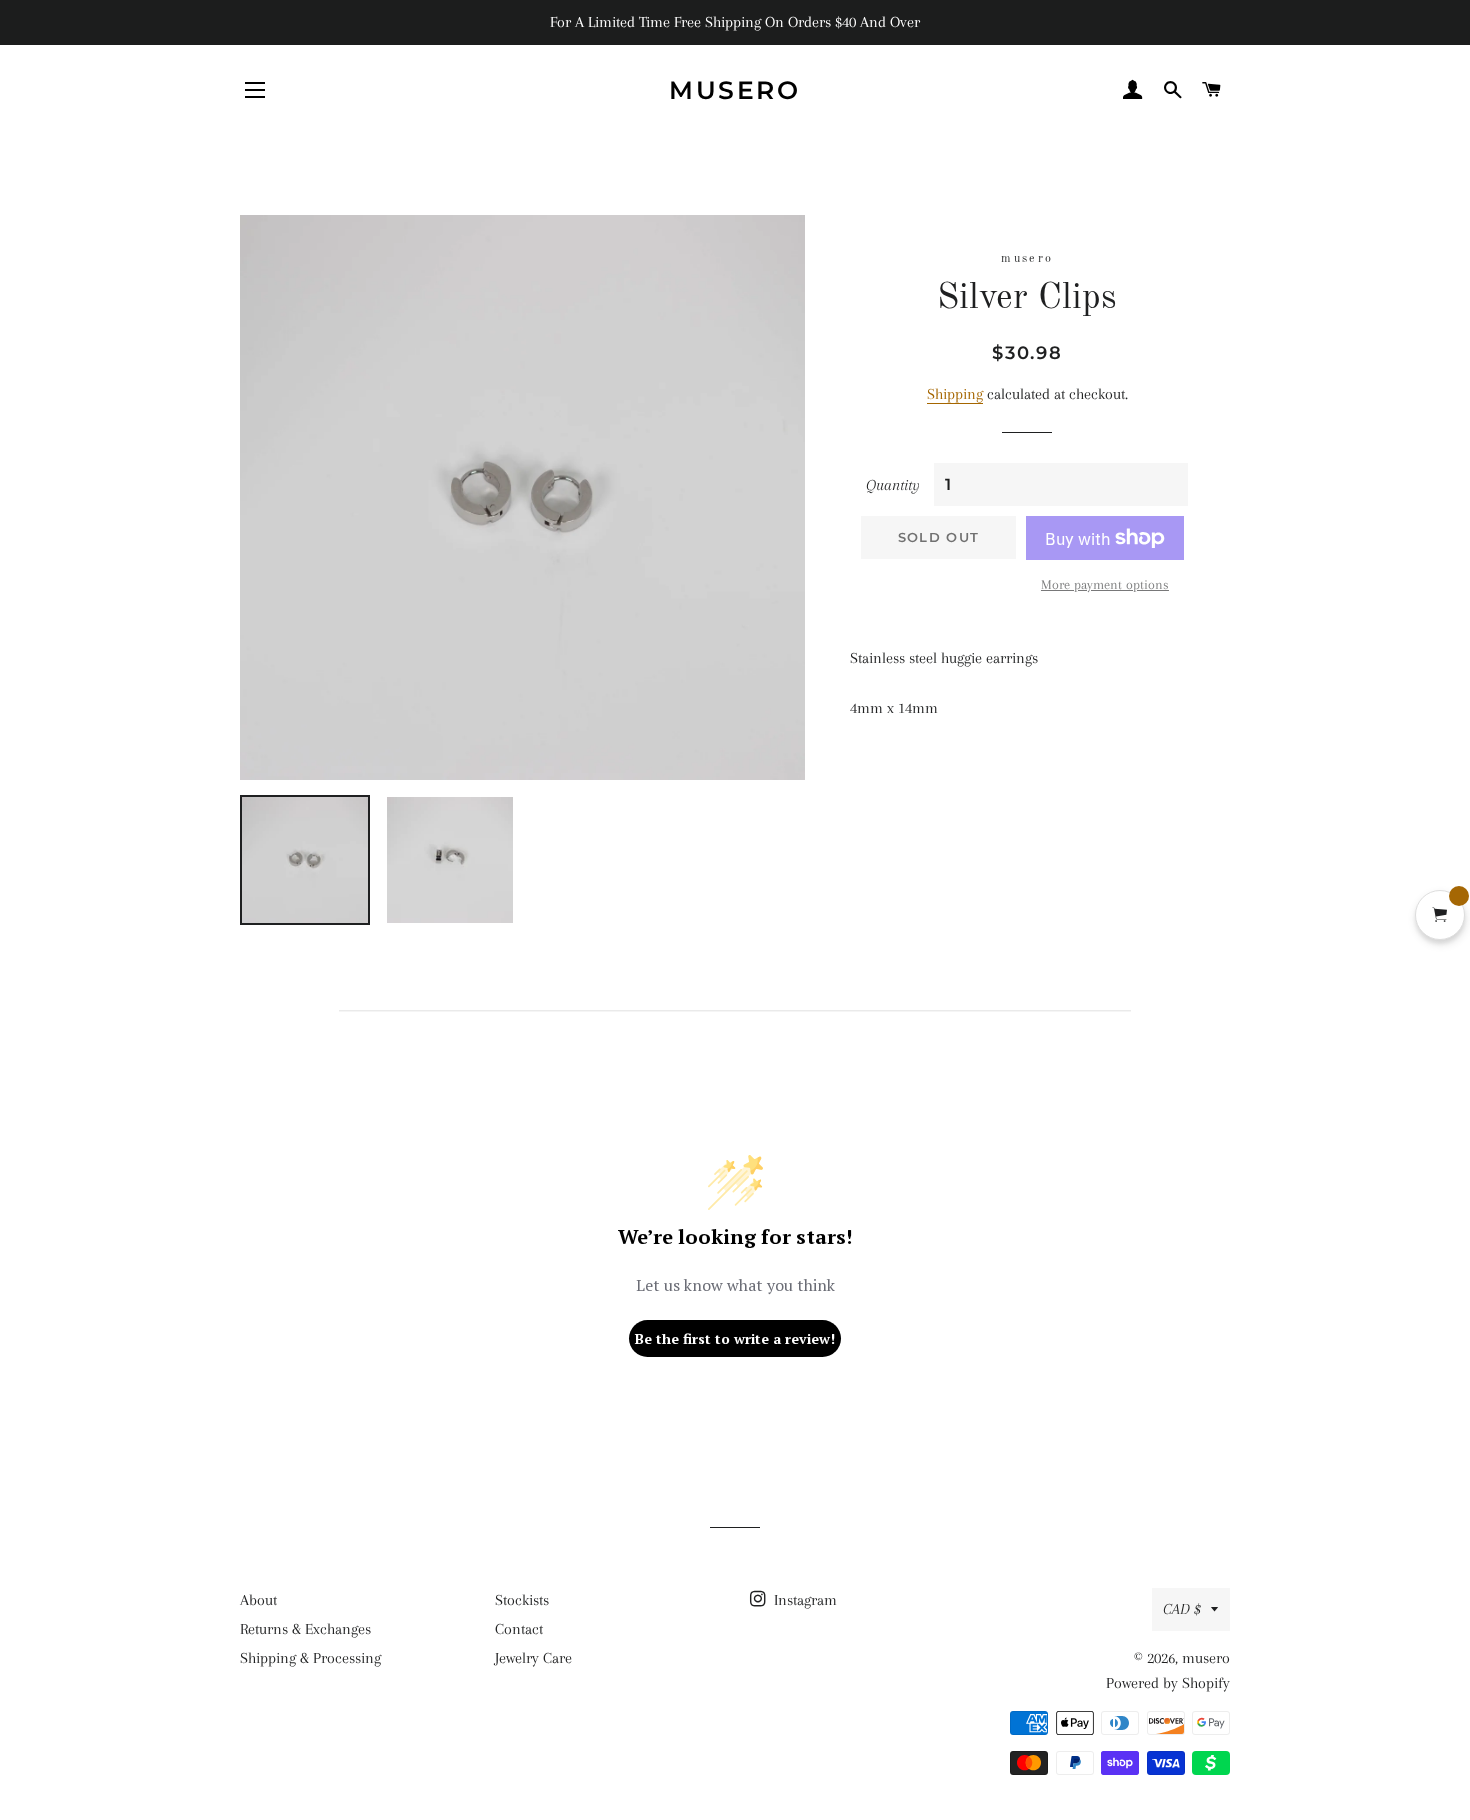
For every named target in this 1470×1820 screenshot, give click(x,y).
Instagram (803, 1600)
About (258, 1600)
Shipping (955, 394)
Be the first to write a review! (735, 1338)
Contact (519, 1629)
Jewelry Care (533, 1658)
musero (734, 90)
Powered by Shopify (1168, 1683)
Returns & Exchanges (305, 1629)
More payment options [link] (1105, 584)
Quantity (893, 485)
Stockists (522, 1600)
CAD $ (1182, 1609)
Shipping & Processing (310, 1658)
